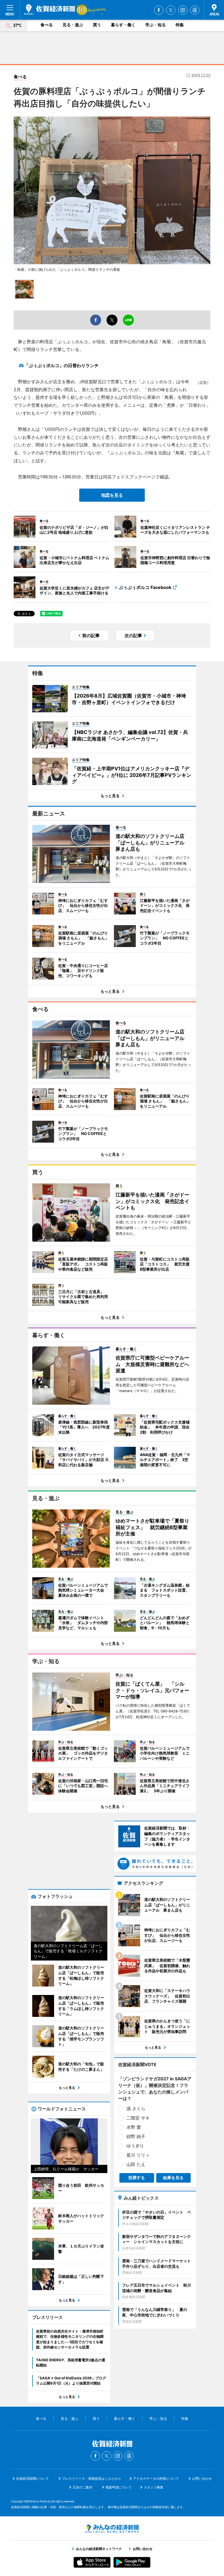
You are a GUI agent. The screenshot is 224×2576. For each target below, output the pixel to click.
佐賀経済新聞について (33, 2478)
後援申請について (119, 2487)
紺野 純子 (136, 2136)
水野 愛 (134, 2127)
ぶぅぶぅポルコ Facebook (145, 587)
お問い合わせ (202, 2478)
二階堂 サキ (138, 2118)
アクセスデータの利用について (156, 2478)
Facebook (159, 10)
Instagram (183, 10)
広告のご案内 (82, 2487)
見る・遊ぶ (73, 25)
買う (97, 25)
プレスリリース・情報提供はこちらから (92, 2478)
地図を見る (112, 495)
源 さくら (136, 2109)
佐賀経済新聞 (49, 10)
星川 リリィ (138, 2155)
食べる (47, 25)
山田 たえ (136, 2164)
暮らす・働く (123, 25)
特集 (180, 25)
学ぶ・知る (156, 25)
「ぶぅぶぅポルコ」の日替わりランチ (61, 365)
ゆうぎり (135, 2146)
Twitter (171, 10)
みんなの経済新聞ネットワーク (112, 2529)
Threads (195, 10)
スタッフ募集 (154, 2487)
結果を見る (173, 2178)
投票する (137, 2178)
